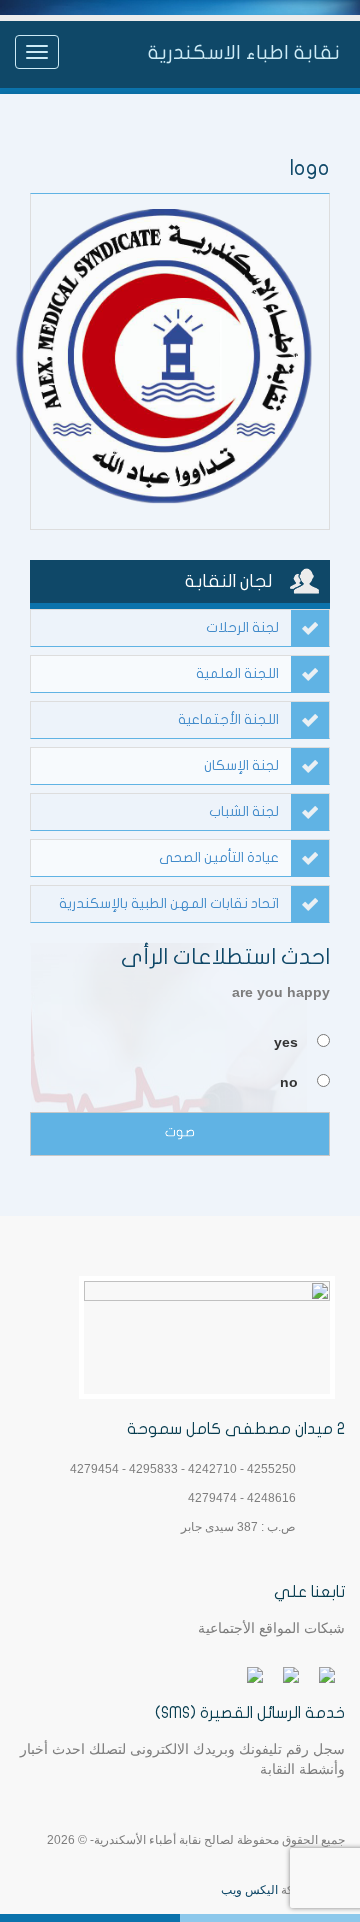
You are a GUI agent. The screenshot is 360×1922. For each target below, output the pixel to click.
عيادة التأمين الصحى (219, 857)
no (289, 1082)
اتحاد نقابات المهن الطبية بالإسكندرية (169, 903)
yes (286, 1042)
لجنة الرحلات (242, 627)
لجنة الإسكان (241, 765)
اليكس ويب (249, 1890)
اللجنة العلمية (237, 673)
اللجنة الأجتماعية (228, 719)
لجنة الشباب (244, 811)
